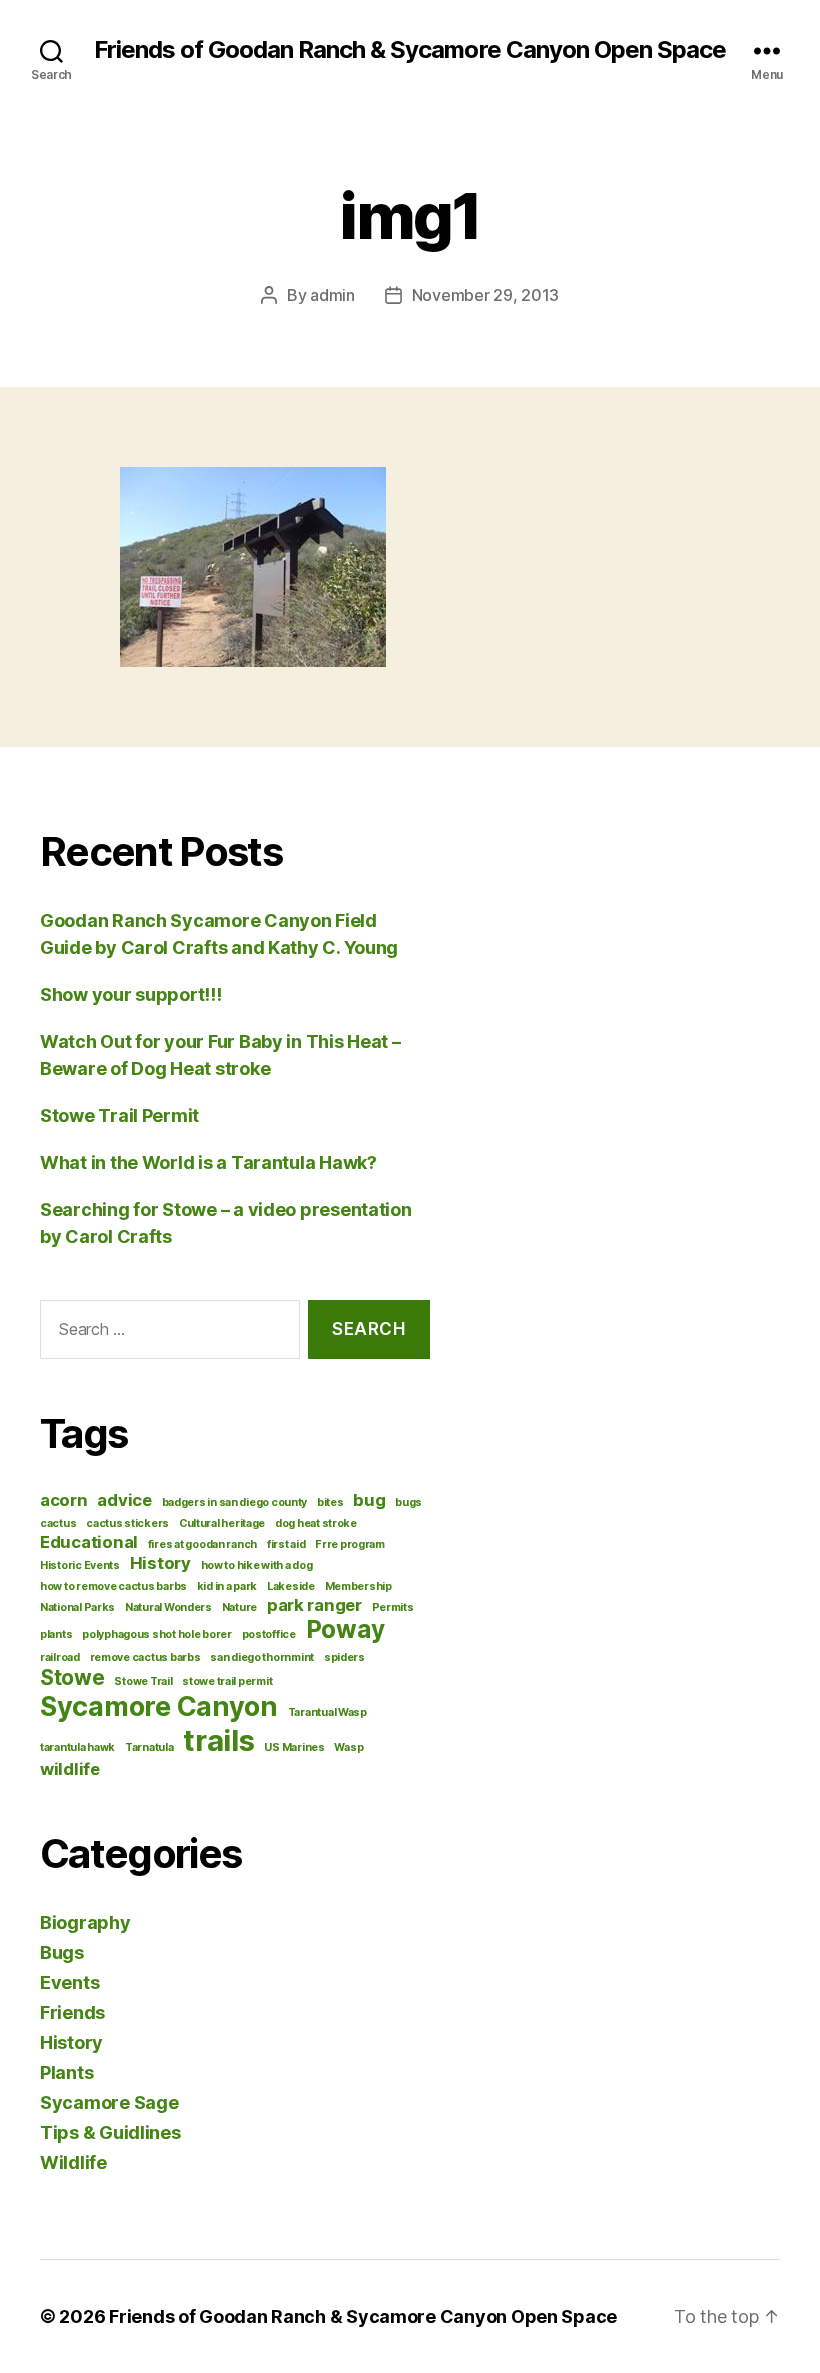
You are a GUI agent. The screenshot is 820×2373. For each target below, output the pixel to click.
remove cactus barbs (145, 1657)
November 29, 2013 (485, 295)
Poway (345, 1629)
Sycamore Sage (109, 2102)
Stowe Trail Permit (119, 1115)
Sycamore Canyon (159, 1706)
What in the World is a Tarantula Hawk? (208, 1162)
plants (56, 1634)
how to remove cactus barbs (113, 1586)
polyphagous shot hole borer (157, 1634)
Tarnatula (149, 1747)
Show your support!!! (131, 994)
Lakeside (291, 1586)
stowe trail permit (227, 1681)
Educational (89, 1542)
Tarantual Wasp (327, 1712)
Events (69, 1982)
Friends (72, 2012)
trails (218, 1740)
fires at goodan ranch (202, 1544)
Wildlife (73, 2162)
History (160, 1563)
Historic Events (80, 1565)
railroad (60, 1657)
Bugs (62, 1952)
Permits (393, 1607)
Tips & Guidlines (110, 2132)
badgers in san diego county (235, 1502)
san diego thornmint (262, 1657)
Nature (239, 1607)
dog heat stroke (316, 1523)
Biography (85, 1922)
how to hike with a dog (257, 1565)
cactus (58, 1523)
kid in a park (227, 1586)
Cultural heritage (222, 1523)
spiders (344, 1657)
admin (332, 295)
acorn (64, 1500)
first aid (286, 1544)
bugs (408, 1502)
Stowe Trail (143, 1681)
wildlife (70, 1769)
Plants (66, 2072)
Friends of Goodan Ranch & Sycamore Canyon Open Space (409, 50)
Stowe (72, 1677)
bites (330, 1502)
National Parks (77, 1607)
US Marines (294, 1747)
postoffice (269, 1634)
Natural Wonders (168, 1607)
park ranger (314, 1605)
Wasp (348, 1747)
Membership (358, 1586)
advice (124, 1500)
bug (369, 1500)
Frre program (350, 1544)
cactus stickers (127, 1523)
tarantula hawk (77, 1747)
